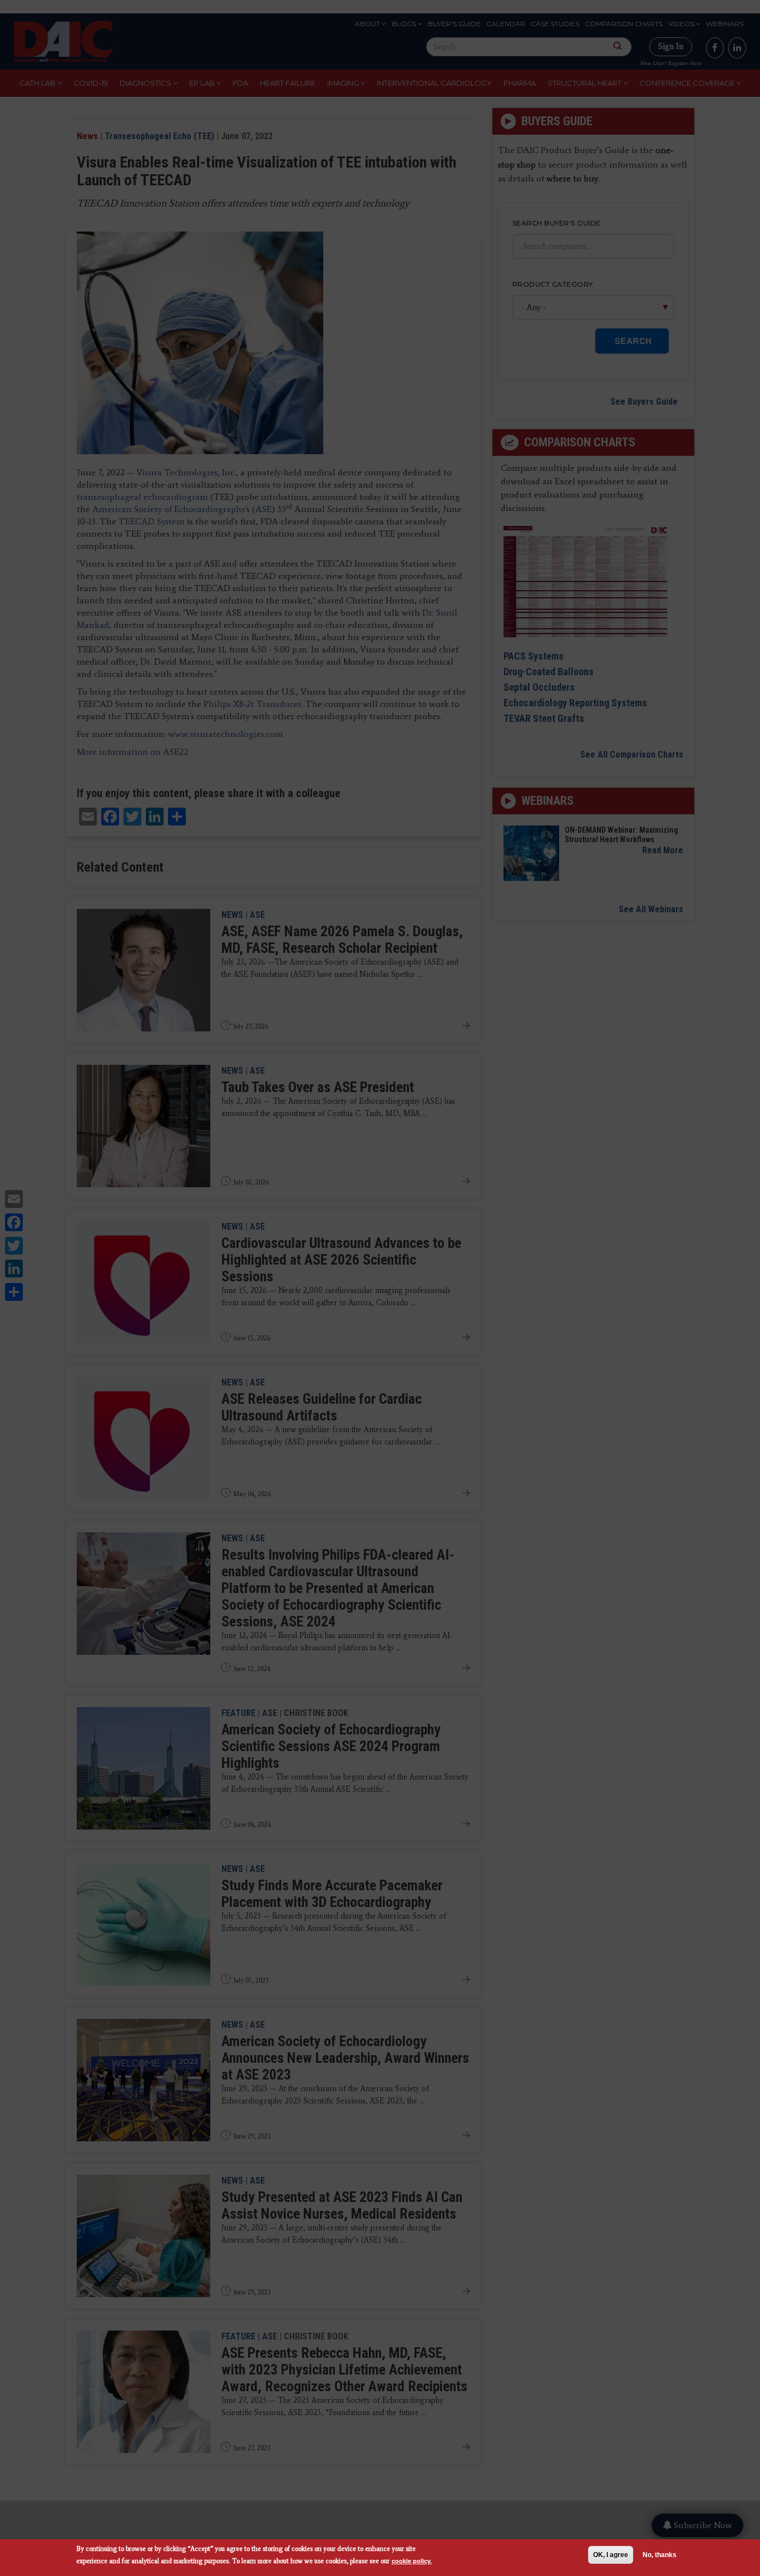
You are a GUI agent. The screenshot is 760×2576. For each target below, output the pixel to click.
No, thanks (660, 2555)
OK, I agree (611, 2555)
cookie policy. (412, 2561)
